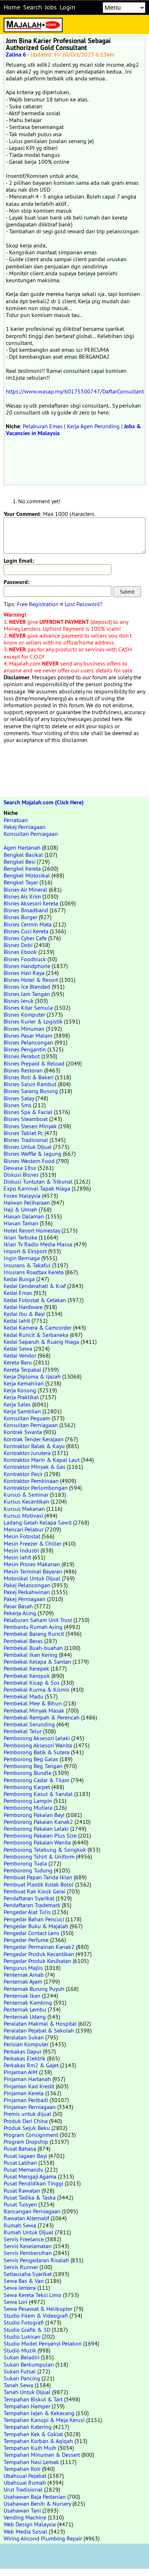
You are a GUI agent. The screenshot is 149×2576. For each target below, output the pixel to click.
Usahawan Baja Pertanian (35, 2497)
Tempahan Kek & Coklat (33, 2434)
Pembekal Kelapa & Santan (37, 1662)
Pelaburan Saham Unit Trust (38, 1620)
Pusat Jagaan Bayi (25, 2156)
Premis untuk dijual (27, 2114)
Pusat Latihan (20, 2163)
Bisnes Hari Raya (24, 973)
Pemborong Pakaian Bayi (34, 1815)
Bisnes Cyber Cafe (25, 938)
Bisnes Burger (20, 917)
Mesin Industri (21, 1550)
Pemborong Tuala (25, 1863)
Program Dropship (26, 2142)
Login (67, 7)
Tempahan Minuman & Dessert (42, 2455)
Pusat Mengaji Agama (30, 2176)
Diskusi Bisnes (21, 1175)
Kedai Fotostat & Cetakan (35, 1300)
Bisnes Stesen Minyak (30, 1126)
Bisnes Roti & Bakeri (29, 1077)
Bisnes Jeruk (19, 1001)
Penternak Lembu (25, 2009)
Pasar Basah (18, 1606)
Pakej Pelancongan (27, 1585)
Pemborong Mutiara (28, 1808)
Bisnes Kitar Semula (28, 1008)
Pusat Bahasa (20, 2148)
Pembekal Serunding (29, 1724)
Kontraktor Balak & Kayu (34, 1446)
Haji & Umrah (20, 1209)
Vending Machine (25, 2517)
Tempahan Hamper (27, 2406)
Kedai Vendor (20, 1355)
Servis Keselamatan (28, 2246)
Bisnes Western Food (29, 1161)
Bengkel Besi (20, 862)
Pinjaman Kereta (24, 2093)
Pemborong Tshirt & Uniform (39, 1856)
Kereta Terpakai (22, 1370)
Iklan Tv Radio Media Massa (38, 1244)
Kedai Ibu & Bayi (24, 1314)
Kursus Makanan (24, 1509)
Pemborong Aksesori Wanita (38, 1745)
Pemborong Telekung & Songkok (45, 1850)
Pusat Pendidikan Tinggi (33, 2183)
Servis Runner (21, 2267)
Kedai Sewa (18, 1349)
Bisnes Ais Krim (22, 896)
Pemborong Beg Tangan (33, 1766)
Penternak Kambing (28, 2002)
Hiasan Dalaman (24, 1216)
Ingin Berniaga (22, 1258)
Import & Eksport (25, 1251)
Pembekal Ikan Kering (31, 1655)
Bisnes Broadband (26, 910)
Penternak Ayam (23, 1981)
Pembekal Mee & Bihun (33, 1703)
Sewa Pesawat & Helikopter (38, 2309)
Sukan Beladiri (22, 2357)
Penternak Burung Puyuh (34, 1989)
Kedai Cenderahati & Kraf (35, 1286)
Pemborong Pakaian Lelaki (36, 1829)
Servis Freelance (24, 2239)
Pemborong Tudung (28, 1870)
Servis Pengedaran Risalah (36, 2260)
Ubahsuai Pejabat (25, 2476)
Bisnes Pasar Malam (28, 1035)
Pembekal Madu (24, 1696)
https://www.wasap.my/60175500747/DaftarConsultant (75, 391)
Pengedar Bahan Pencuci (34, 1919)
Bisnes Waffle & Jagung (33, 1154)
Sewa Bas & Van (24, 2281)
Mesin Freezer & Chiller (33, 1543)
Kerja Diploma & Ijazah (32, 1376)
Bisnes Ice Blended (27, 987)
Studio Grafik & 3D (27, 2330)
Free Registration (38, 604)
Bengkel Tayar (21, 882)
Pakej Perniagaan (25, 827)
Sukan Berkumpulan (29, 2364)
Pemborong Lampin (28, 1801)
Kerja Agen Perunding (93, 426)
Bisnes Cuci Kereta (26, 931)
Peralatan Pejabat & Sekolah (39, 2030)
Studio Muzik (20, 2350)
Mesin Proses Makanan (32, 1564)
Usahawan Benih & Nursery (37, 2504)
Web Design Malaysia (30, 2524)
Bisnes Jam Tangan (27, 994)
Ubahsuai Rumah (25, 2483)
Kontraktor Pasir (23, 1474)
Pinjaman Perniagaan (30, 2107)
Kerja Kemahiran (24, 1383)
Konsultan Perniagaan (31, 834)
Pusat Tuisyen (20, 2204)
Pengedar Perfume (26, 1940)
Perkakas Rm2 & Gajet (31, 2065)
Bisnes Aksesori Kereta (31, 903)
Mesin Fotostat (22, 1536)
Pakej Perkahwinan (27, 1592)
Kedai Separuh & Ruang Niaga (41, 1342)
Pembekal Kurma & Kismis (37, 1689)
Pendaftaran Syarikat (29, 1898)
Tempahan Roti (22, 2469)
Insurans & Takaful (27, 1265)
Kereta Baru (18, 1362)
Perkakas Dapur (23, 2051)
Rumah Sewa (20, 2225)
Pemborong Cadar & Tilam (37, 1780)
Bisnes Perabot (22, 1056)
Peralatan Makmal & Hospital (40, 2023)
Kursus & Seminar (26, 1495)
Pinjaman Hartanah (27, 2079)
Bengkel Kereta (22, 868)
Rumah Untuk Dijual (29, 2232)
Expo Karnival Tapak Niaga (37, 1188)
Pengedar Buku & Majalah (36, 1926)
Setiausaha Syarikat (28, 2274)
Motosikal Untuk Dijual (32, 1578)
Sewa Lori (16, 2302)
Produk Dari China (26, 2121)
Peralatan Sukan (24, 2037)
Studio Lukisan (22, 2337)
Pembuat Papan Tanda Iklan (38, 1877)
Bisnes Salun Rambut (30, 1084)
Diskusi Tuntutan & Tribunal (38, 1181)
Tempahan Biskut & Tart (33, 2399)
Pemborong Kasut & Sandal (38, 1794)
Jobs (51, 7)
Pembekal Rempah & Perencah (42, 1717)
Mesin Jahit (17, 1557)
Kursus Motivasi (23, 1516)
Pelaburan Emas (43, 426)
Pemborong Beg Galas (31, 1759)
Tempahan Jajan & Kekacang (39, 2413)
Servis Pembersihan (28, 2253)
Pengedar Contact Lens (31, 1933)
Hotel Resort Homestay (32, 1230)
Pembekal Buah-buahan (33, 1648)
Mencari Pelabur (24, 1529)
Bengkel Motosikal (27, 875)
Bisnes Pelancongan (28, 1042)
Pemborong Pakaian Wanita (37, 1842)
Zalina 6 (16, 55)
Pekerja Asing (20, 1613)
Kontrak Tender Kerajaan (34, 1439)
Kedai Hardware (23, 1307)
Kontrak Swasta (23, 1432)
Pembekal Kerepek (26, 1668)
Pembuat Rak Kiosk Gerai (35, 1891)
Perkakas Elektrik (25, 2058)
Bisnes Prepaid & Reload (34, 1063)
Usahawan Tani (22, 2510)
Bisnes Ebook (20, 952)
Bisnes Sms (18, 1105)
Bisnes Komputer (24, 1014)
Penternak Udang (25, 2017)
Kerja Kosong (20, 1390)
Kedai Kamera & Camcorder (38, 1327)
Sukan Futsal (20, 2371)
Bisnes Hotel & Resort (31, 980)
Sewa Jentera (20, 2288)
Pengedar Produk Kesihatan (37, 1961)
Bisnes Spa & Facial (28, 1112)
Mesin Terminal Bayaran (33, 1571)
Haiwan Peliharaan (27, 1202)
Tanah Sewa (18, 2385)
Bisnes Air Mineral (25, 889)
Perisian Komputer (26, 2044)
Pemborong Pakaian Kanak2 (38, 1822)
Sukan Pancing (22, 2378)
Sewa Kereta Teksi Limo (33, 2295)
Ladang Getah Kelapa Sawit (38, 1522)
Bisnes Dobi (18, 945)
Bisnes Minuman (24, 1029)
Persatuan (16, 820)
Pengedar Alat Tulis (27, 1912)
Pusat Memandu (24, 2169)
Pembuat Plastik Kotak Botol (39, 1884)
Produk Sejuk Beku (27, 2128)
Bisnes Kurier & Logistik (33, 1021)
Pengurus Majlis (23, 1968)
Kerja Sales (17, 1404)
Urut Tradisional (23, 2489)
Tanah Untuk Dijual (27, 2392)
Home (12, 7)
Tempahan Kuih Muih (30, 2448)
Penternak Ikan (22, 1996)
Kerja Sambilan (22, 1411)
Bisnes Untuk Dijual (28, 1147)
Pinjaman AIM (21, 2072)
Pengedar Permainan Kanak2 (39, 1947)
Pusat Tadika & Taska (30, 2197)
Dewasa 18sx (20, 1168)
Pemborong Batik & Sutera (37, 1752)
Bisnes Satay (19, 1098)
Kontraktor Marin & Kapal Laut (42, 1460)
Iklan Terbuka (20, 1237)
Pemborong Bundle (27, 1773)
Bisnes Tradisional (26, 1140)
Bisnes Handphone (27, 966)
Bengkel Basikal (23, 855)
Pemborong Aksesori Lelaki (37, 1738)
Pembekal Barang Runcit (34, 1634)
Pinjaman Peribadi (26, 2100)
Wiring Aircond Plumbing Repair (43, 2538)
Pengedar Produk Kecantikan (39, 1954)
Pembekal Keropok (27, 1676)
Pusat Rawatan (22, 2191)
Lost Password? (84, 604)
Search (33, 7)
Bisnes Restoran (23, 1070)
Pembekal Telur (23, 1731)
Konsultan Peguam (27, 1418)
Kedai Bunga (19, 1279)
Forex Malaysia (22, 1196)
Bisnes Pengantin (25, 1049)
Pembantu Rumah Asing (33, 1627)
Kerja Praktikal (21, 1397)
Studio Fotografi (24, 2322)
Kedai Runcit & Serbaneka (36, 1335)
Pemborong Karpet (27, 1787)
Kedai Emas (18, 1293)
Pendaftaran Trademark (32, 1905)
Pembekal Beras (23, 1641)
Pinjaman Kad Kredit (29, 2086)
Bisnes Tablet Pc (23, 1133)
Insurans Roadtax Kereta (34, 1272)
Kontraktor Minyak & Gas (35, 1467)
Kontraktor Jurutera (27, 1453)
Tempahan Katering (28, 2427)
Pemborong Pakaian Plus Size (40, 1835)
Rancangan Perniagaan (32, 2211)
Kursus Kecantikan (26, 1501)
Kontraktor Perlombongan (36, 1488)
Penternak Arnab (24, 1975)
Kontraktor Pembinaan (31, 1481)
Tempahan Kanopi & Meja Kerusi (44, 2420)
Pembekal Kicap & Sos (32, 1683)
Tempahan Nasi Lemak (31, 2462)
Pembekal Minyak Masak (34, 1710)
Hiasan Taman (21, 1223)
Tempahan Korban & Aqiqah (38, 2441)
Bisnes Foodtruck (25, 959)
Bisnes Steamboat (26, 1119)
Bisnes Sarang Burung (31, 1091)
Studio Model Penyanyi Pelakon (43, 2343)
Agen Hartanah (22, 847)
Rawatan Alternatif (26, 2218)
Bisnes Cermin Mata (28, 924)
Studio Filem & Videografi (36, 2316)
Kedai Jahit (17, 1321)
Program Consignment (31, 2135)
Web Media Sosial (25, 2531)
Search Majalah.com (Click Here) (44, 802)
